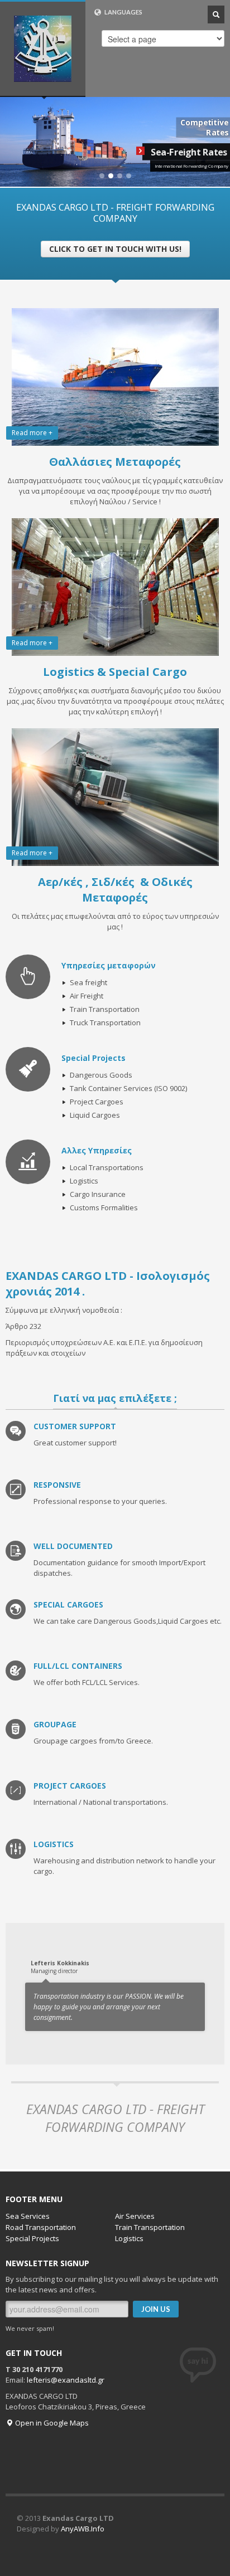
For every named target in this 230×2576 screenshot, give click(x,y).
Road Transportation (41, 2227)
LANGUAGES (123, 12)
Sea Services (28, 2216)
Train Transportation (150, 2227)
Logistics (129, 2238)
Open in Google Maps (51, 2423)
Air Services (135, 2216)
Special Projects (32, 2238)
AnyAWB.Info (83, 2529)
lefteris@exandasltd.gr (66, 2380)
